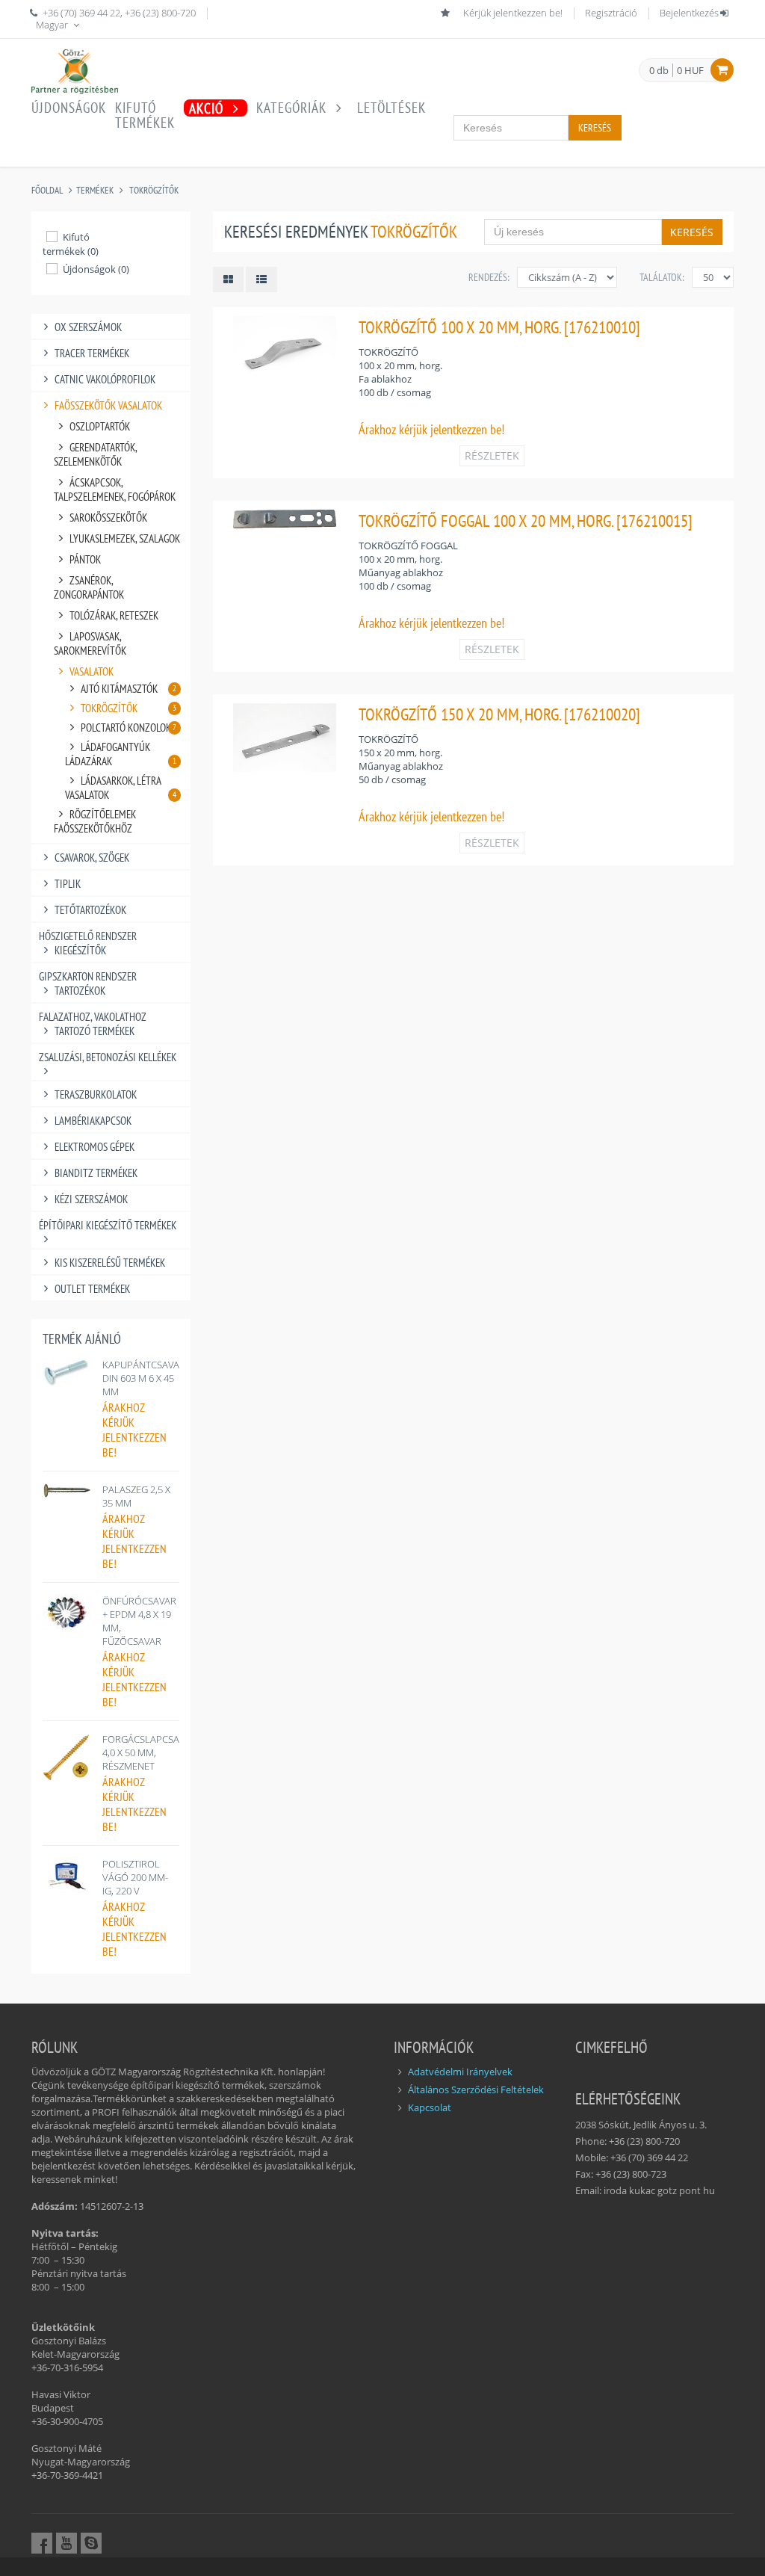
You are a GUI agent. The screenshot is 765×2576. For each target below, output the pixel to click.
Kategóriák (293, 108)
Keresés (595, 128)
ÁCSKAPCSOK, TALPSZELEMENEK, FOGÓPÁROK (115, 489)
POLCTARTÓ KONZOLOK (128, 728)
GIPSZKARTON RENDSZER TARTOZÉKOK (88, 983)
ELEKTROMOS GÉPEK (95, 1147)
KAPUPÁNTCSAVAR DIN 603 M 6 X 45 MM (144, 1378)
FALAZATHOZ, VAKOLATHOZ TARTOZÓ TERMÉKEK (93, 1024)
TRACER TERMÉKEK (92, 353)
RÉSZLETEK (492, 455)
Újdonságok (69, 108)
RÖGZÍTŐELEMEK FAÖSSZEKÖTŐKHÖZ (95, 821)
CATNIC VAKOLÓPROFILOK (105, 379)
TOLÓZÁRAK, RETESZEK (114, 615)
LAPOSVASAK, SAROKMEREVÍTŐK (90, 643)
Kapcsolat (430, 2107)
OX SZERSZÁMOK (88, 327)
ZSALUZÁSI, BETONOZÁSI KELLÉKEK (108, 1057)
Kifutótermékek (145, 115)
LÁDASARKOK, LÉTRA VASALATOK (121, 788)
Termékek (95, 190)
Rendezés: (489, 277)
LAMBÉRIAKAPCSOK (93, 1121)
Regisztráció (611, 13)
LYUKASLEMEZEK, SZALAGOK (125, 538)
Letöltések (391, 108)
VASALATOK (92, 671)
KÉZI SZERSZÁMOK (91, 1199)
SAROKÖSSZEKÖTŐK (108, 518)
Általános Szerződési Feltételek (476, 2089)
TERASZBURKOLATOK (96, 1094)
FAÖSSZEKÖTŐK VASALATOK (108, 405)
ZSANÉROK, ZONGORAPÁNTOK (89, 587)
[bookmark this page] (447, 13)
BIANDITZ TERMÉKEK (96, 1173)
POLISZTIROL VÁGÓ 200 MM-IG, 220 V (135, 1877)
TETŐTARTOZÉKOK (90, 910)
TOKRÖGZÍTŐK (154, 190)
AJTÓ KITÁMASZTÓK (128, 689)
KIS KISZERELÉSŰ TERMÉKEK (110, 1263)
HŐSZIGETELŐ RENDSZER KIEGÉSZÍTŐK (88, 943)
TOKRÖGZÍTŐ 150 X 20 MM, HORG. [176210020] (499, 714)
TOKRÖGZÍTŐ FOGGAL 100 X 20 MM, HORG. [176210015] (526, 521)
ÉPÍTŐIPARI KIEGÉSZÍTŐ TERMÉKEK (108, 1225)
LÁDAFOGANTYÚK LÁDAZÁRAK (121, 754)
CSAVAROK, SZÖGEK (92, 858)
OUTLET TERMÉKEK (92, 1289)
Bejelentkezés (689, 13)
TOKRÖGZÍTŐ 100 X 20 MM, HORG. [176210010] (499, 327)
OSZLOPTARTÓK (100, 426)
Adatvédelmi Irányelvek (460, 2072)
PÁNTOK (85, 559)
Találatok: (662, 277)
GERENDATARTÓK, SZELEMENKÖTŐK (95, 454)
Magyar (53, 25)
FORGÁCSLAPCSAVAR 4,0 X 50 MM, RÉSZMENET (149, 1752)
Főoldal (47, 190)
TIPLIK (68, 884)
